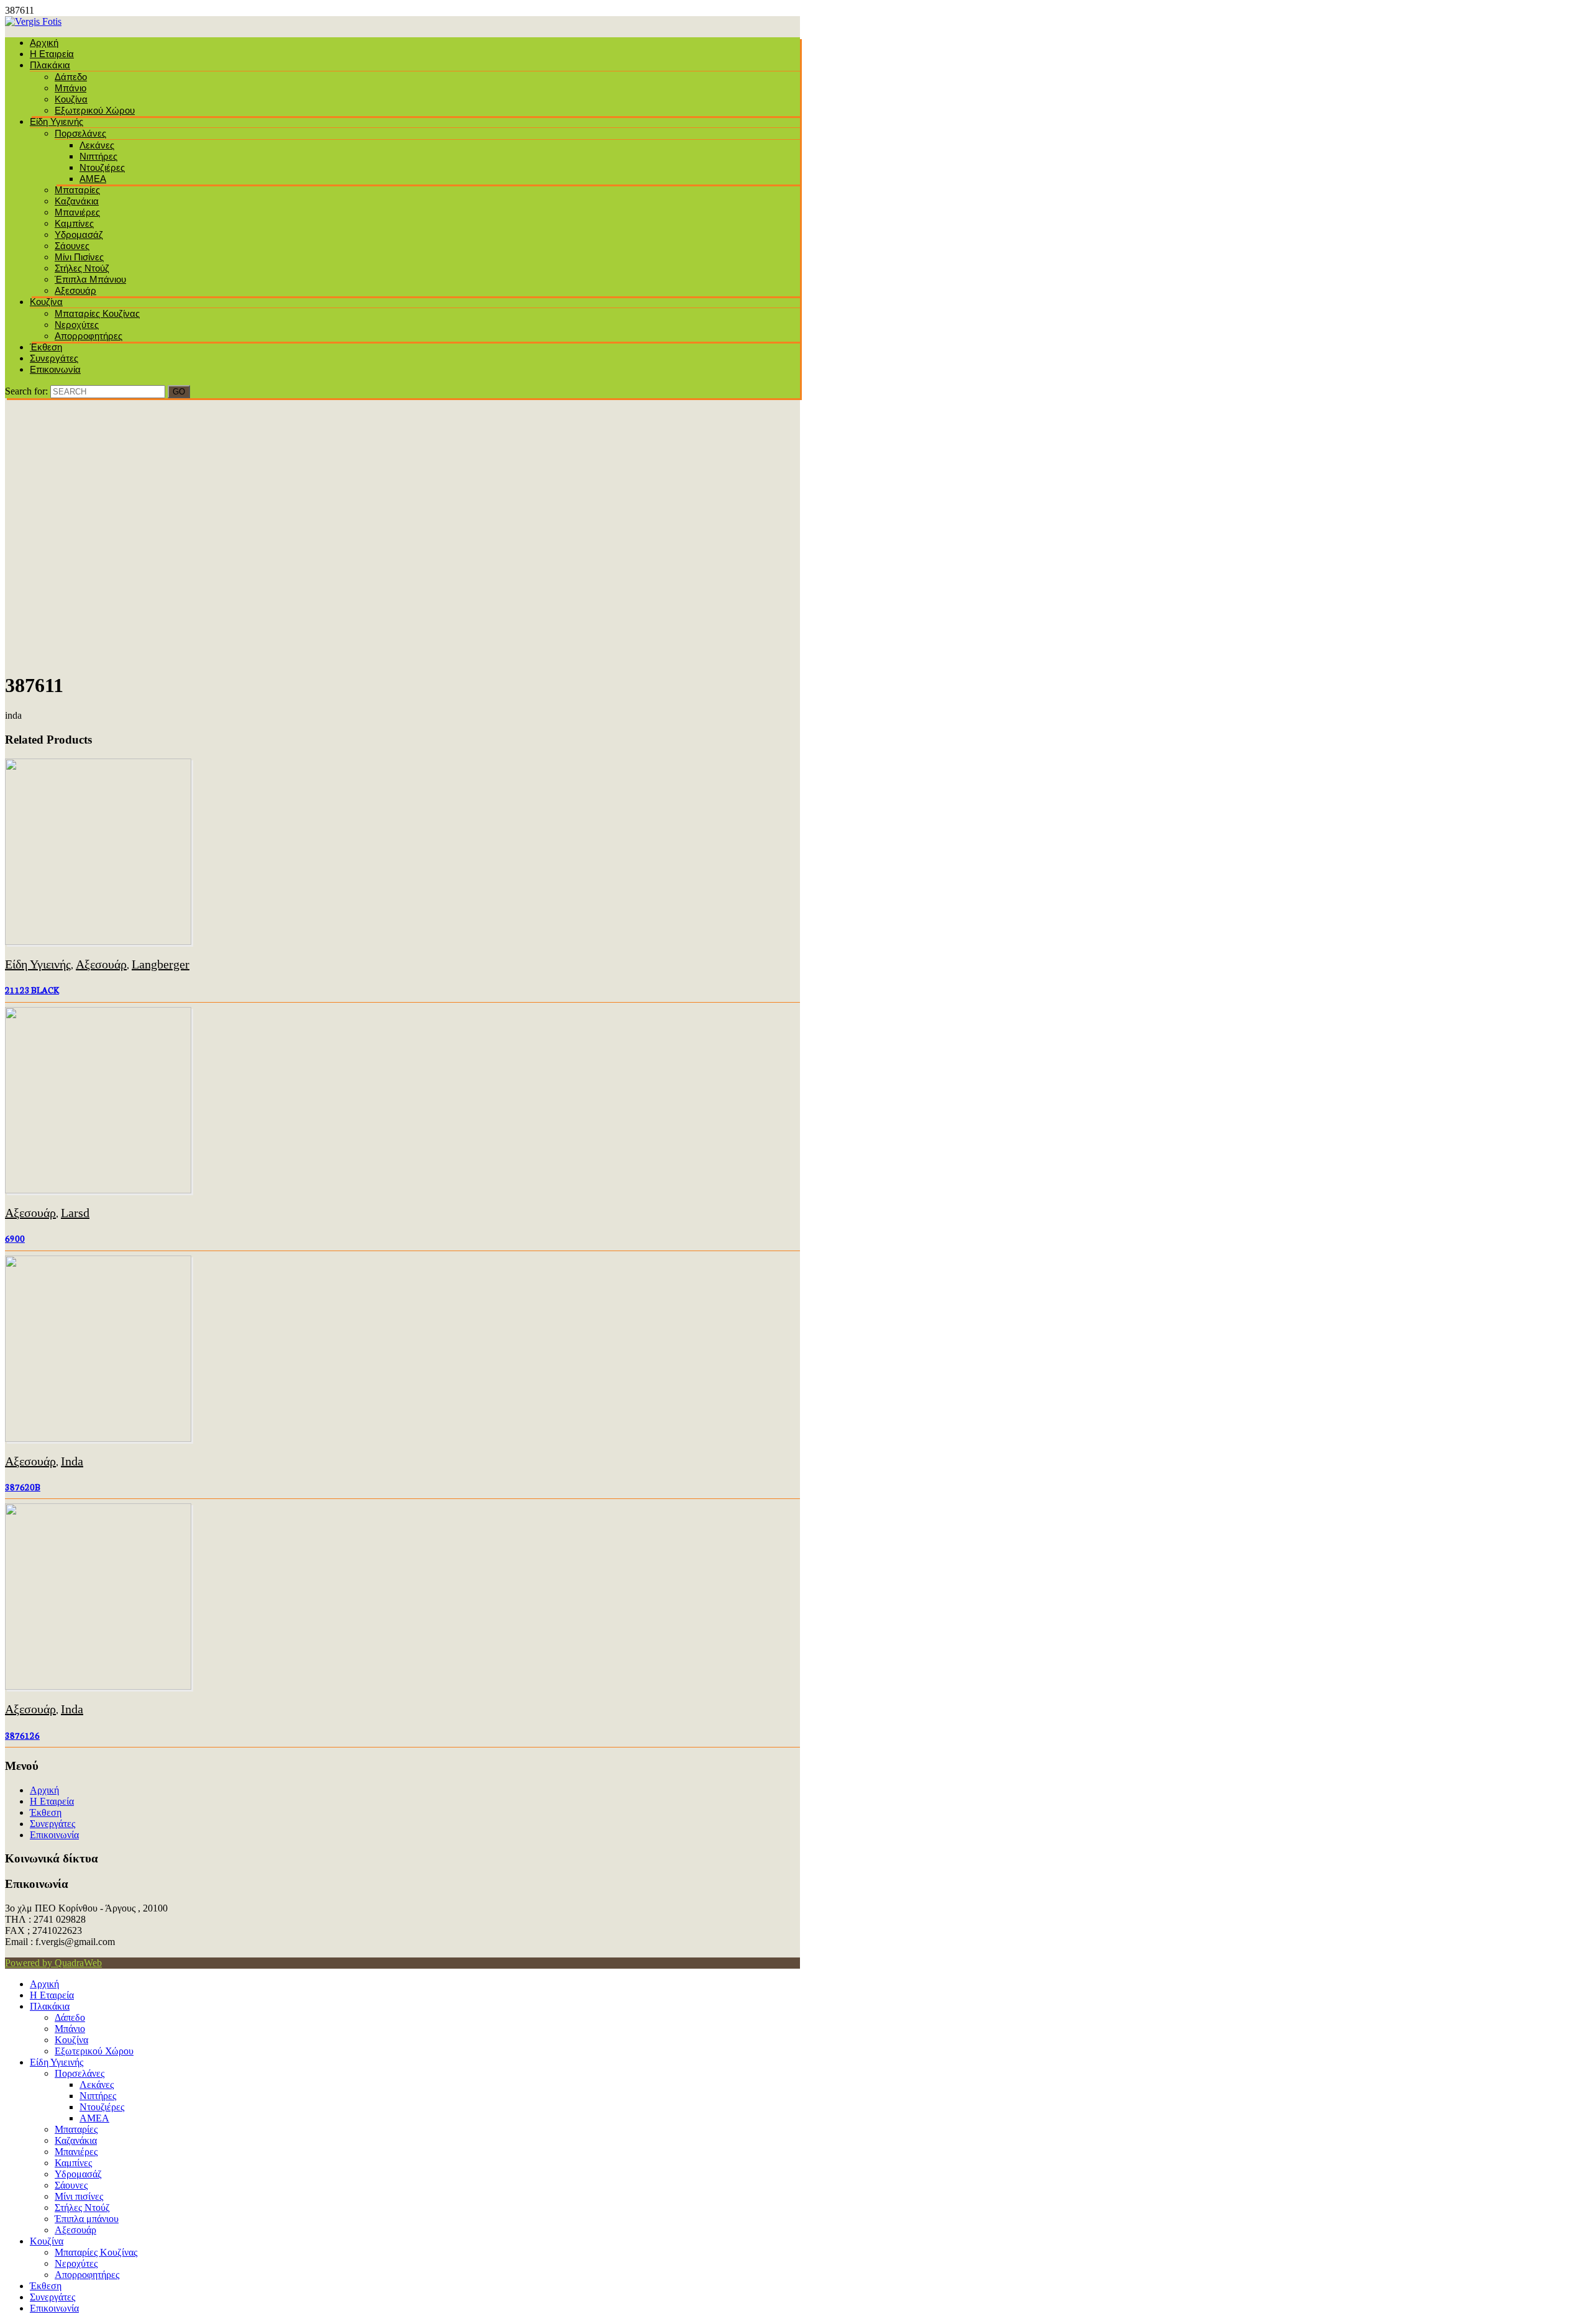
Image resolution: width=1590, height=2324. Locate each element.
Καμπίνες (74, 223)
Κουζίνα (71, 99)
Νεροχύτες (77, 325)
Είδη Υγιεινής (57, 121)
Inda (72, 1461)
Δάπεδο (71, 77)
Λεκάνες (97, 145)
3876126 (22, 1735)
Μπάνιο (70, 88)
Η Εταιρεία (52, 54)
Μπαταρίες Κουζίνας (97, 313)
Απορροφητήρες (89, 336)
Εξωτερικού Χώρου (95, 110)
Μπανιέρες (77, 212)
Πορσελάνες (80, 133)
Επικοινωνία (55, 369)
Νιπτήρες (98, 156)
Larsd (75, 1213)
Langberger (161, 964)
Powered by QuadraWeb (53, 1963)
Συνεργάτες (54, 358)
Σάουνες (72, 246)
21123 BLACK (32, 990)
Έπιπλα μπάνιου (90, 279)
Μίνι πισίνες (79, 257)
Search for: (26, 391)
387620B (23, 1487)
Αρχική (44, 43)
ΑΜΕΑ (93, 179)
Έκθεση (46, 347)
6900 (15, 1238)
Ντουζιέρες (102, 167)
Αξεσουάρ (75, 290)
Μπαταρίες (77, 190)
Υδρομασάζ (79, 235)
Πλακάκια (50, 65)
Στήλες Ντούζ (82, 268)
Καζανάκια (77, 201)
